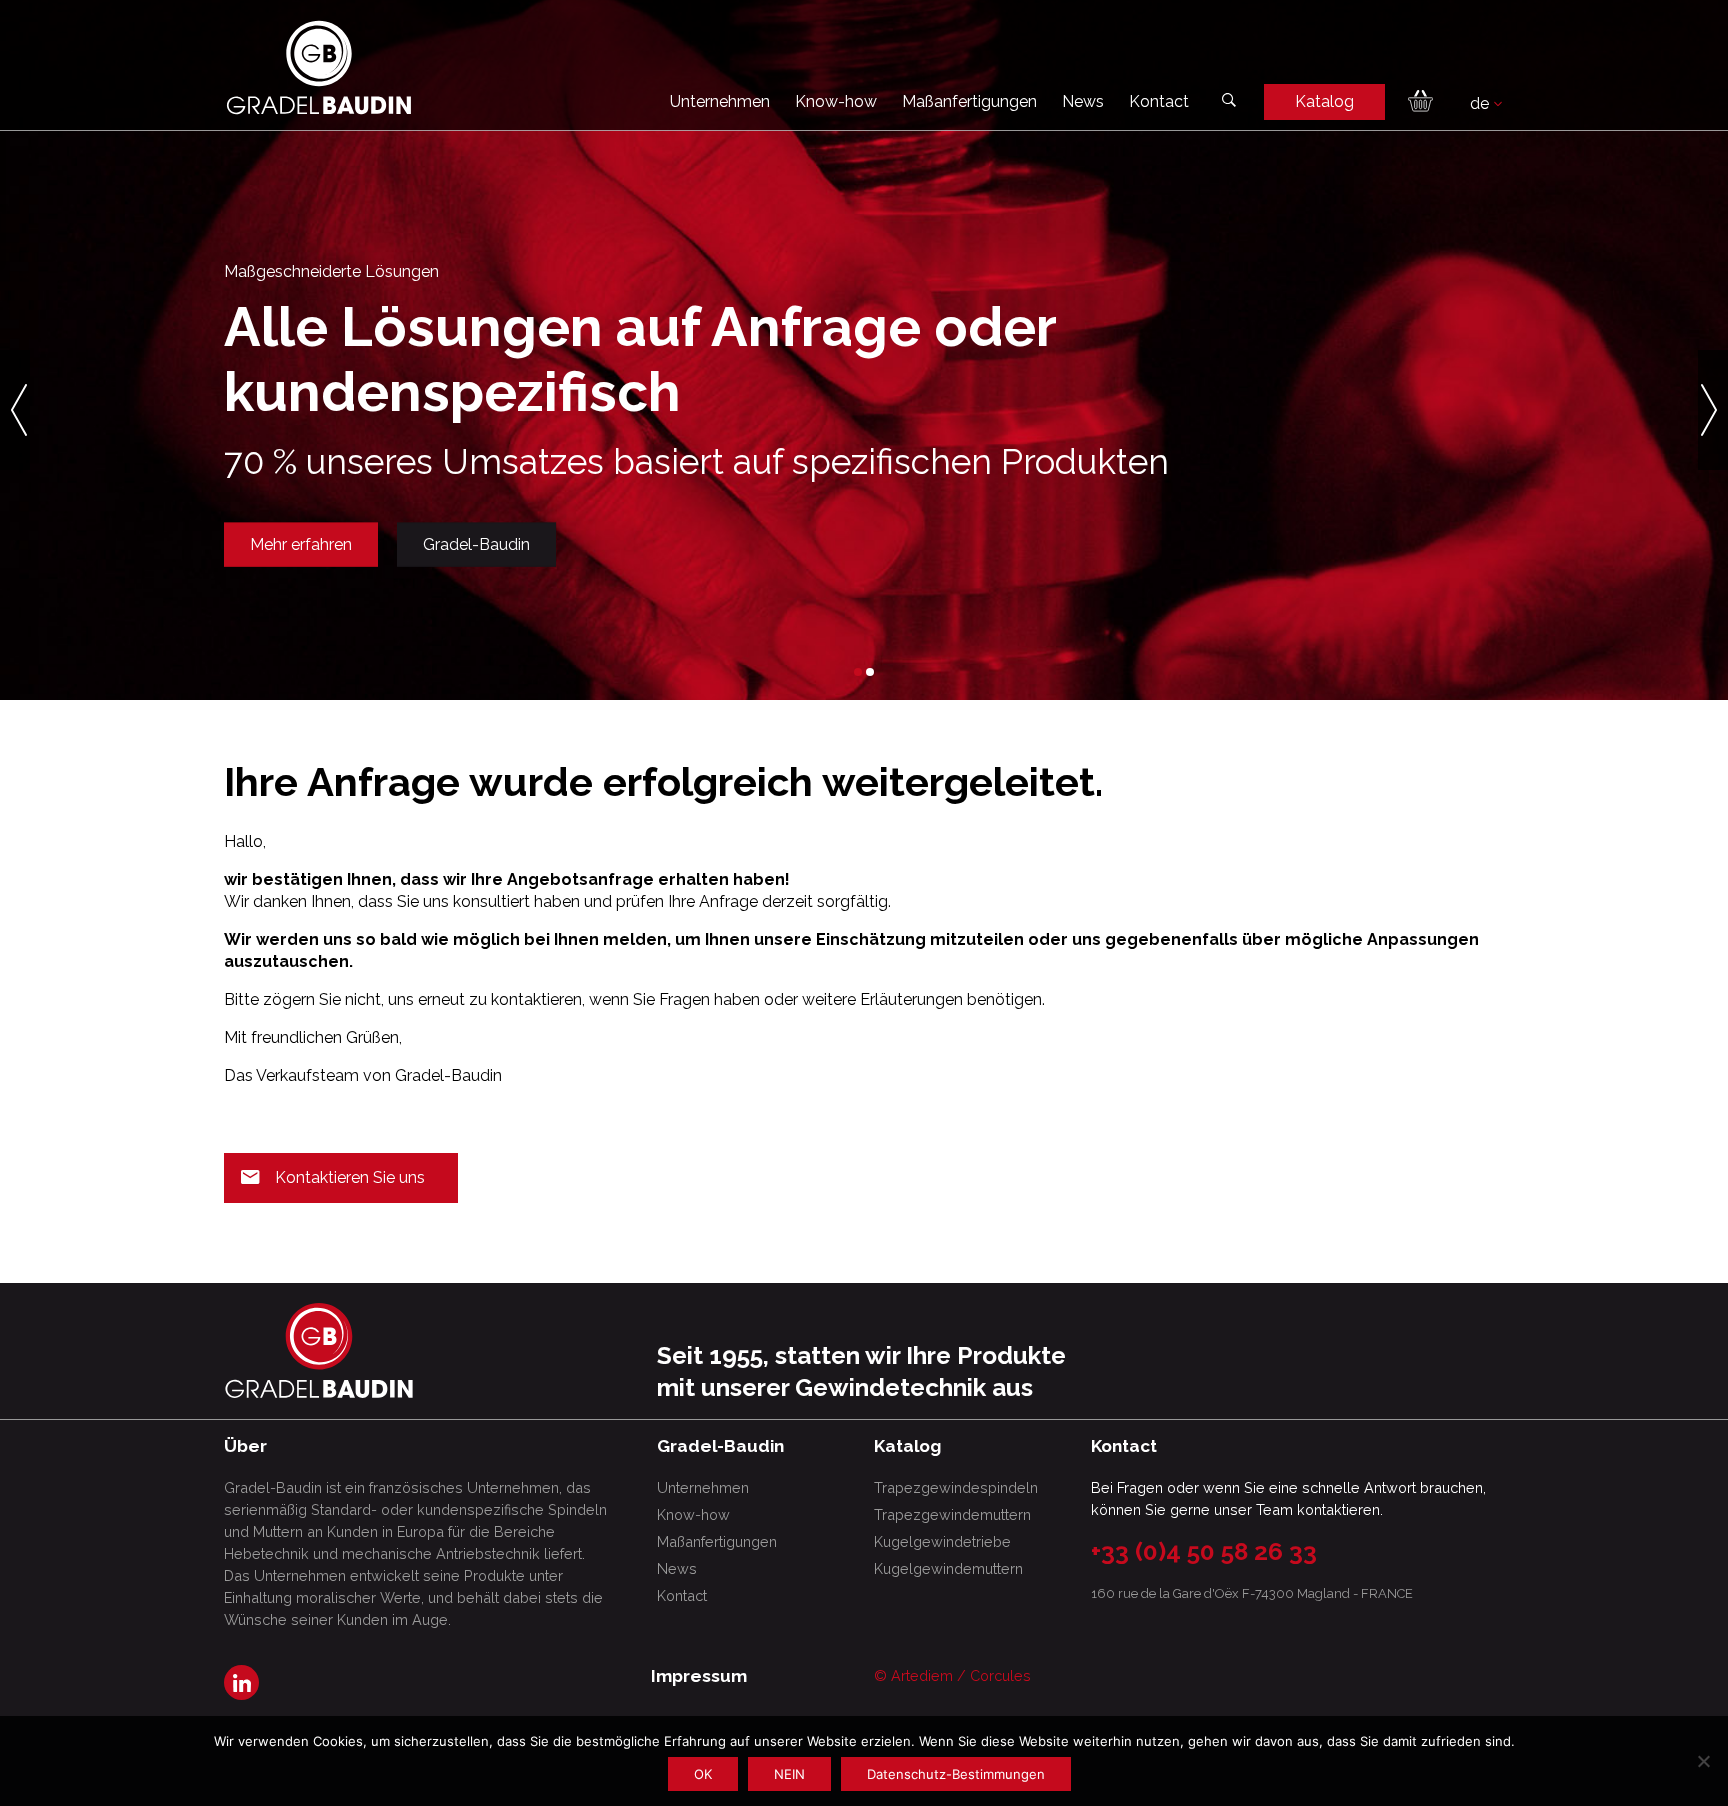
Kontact (1159, 101)
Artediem (922, 1675)
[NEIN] (1703, 1761)
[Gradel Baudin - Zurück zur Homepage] (319, 67)
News (1083, 101)
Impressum (699, 1676)
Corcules (1000, 1675)
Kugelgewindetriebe (942, 1541)
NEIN (789, 1774)
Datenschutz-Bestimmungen (956, 1774)
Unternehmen (720, 101)
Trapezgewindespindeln (956, 1487)
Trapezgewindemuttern (952, 1514)
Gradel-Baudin (465, 585)
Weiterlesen (297, 585)
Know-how (836, 101)
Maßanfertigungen (969, 101)
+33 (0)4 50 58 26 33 (1204, 1551)
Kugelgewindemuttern (948, 1568)
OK (703, 1774)
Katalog (1324, 101)
